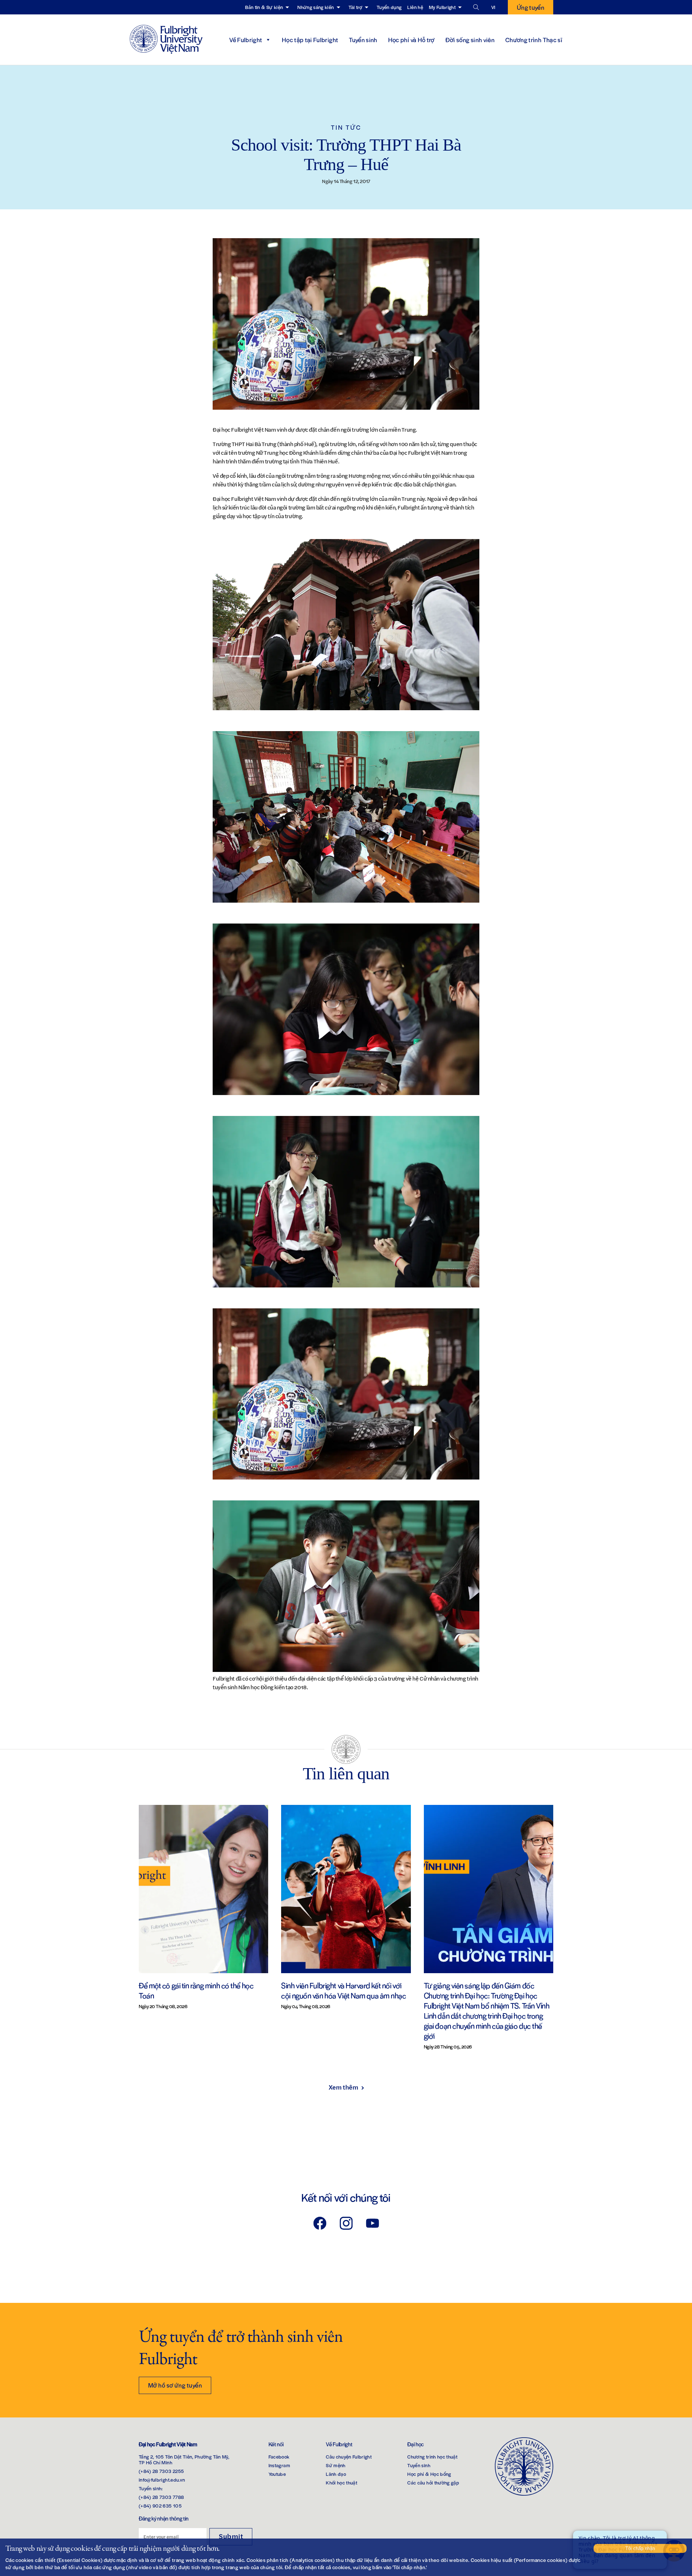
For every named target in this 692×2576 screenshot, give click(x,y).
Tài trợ (355, 7)
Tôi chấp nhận (640, 2548)
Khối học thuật (341, 2482)
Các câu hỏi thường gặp (433, 2482)
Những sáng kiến (316, 7)
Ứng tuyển (531, 7)
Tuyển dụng (389, 7)
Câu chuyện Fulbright (349, 2457)
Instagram (279, 2465)
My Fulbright (442, 7)
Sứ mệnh (336, 2465)
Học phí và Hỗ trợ (411, 40)
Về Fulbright (246, 40)
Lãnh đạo (336, 2474)
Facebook (279, 2457)
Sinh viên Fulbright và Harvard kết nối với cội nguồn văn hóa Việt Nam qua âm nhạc (343, 1990)
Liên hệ (415, 7)
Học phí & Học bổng (429, 2474)
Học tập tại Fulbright (310, 40)
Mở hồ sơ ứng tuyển (175, 2385)
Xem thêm (343, 2087)
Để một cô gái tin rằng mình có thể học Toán (196, 1990)
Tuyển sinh (363, 40)
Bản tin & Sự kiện (264, 7)
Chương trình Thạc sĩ (534, 40)
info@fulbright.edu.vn (162, 2480)
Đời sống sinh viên (470, 40)
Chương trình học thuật (432, 2457)
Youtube (277, 2474)
